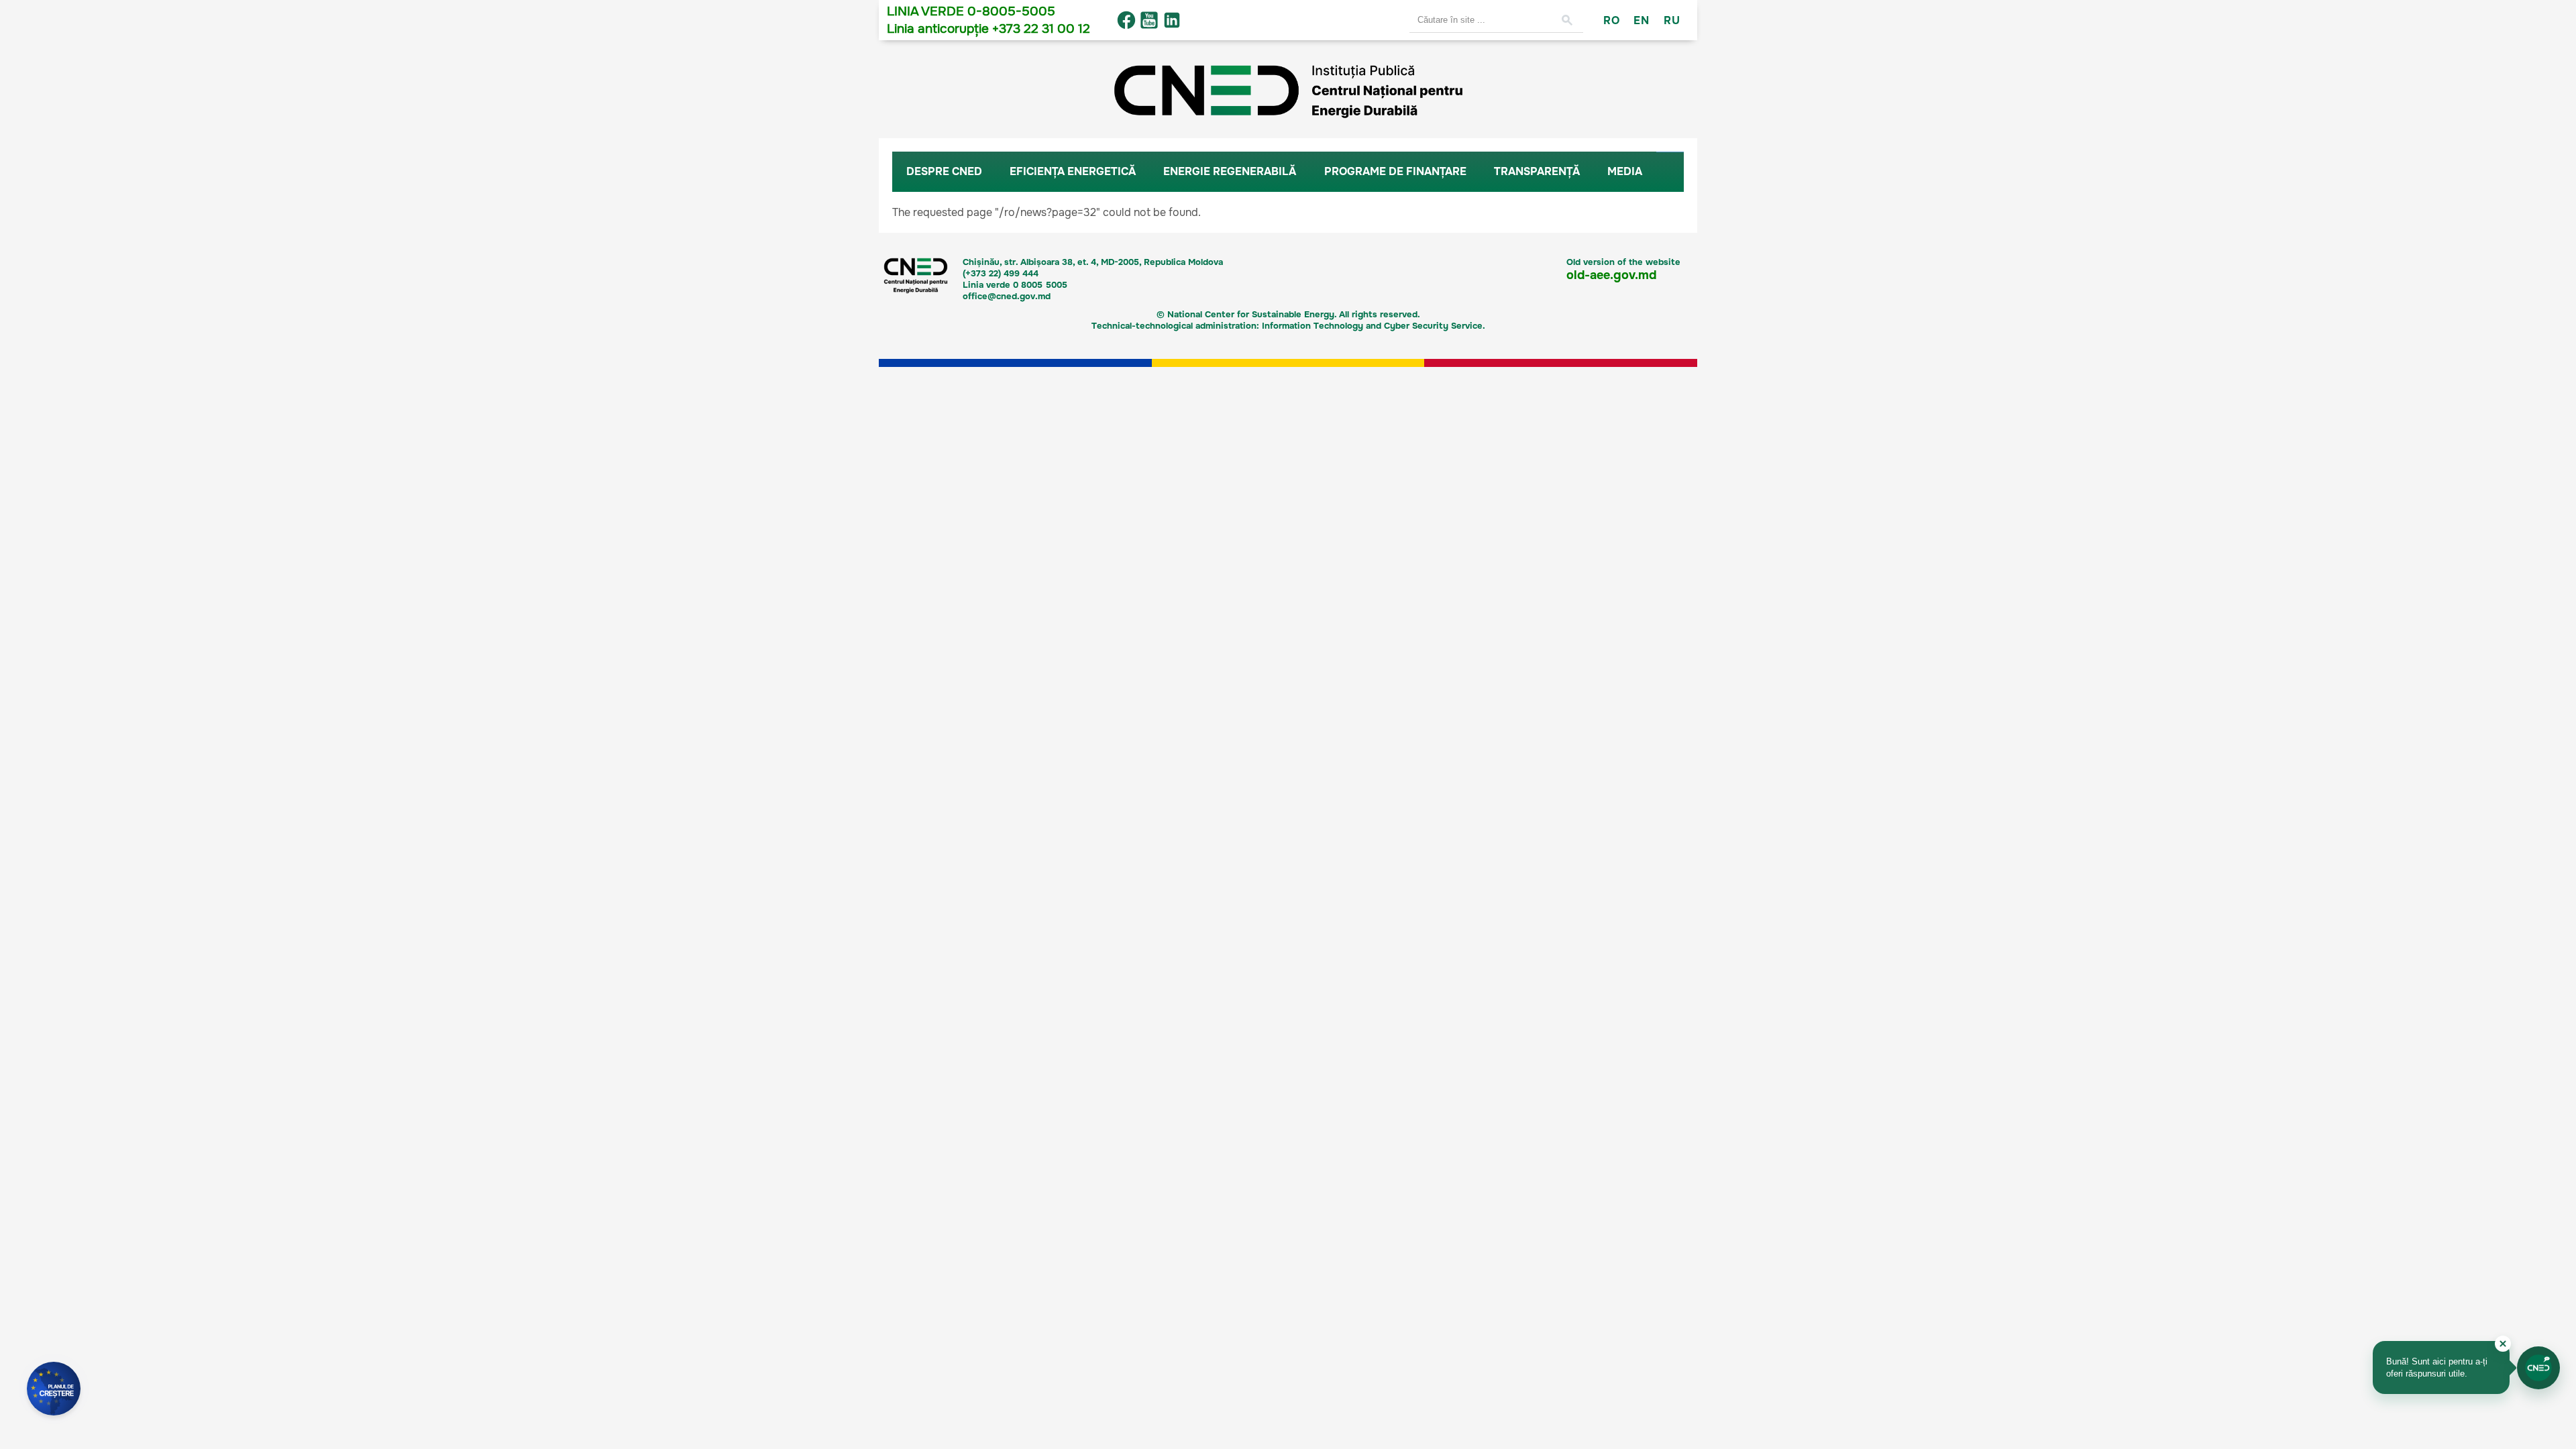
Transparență (1537, 171)
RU (1672, 20)
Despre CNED (944, 171)
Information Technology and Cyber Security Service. (1374, 326)
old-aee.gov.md (1611, 275)
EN (1641, 20)
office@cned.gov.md (1007, 296)
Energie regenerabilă (1230, 171)
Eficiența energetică (1073, 171)
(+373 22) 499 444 (1001, 273)
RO (1611, 20)
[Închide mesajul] (2503, 1344)
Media (1625, 171)
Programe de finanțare (1395, 171)
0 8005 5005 (1040, 285)
